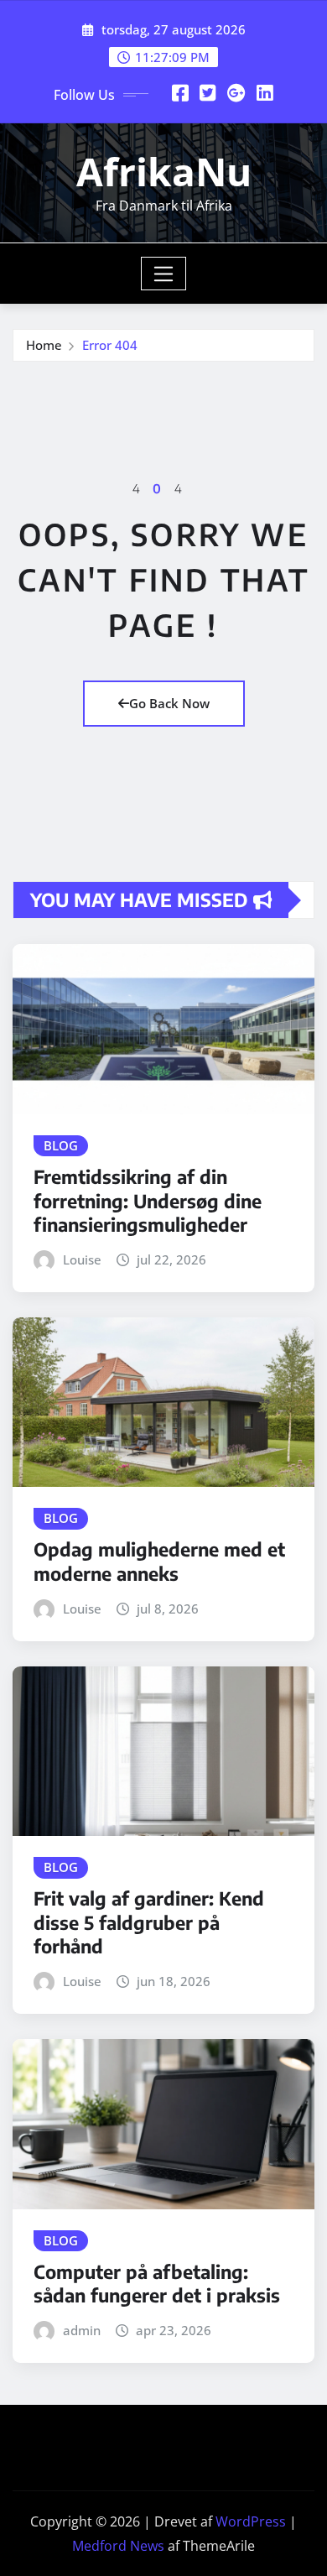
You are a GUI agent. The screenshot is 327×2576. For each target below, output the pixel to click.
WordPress (251, 2521)
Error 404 (110, 345)
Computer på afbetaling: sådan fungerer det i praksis (157, 2284)
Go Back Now (169, 703)
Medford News (118, 2546)
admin (82, 2330)
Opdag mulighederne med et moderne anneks (159, 1561)
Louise (82, 1259)
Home (44, 345)
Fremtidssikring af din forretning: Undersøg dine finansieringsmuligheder (148, 1200)
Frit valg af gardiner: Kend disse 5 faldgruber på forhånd (149, 1922)
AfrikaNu (164, 171)
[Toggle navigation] (164, 274)
